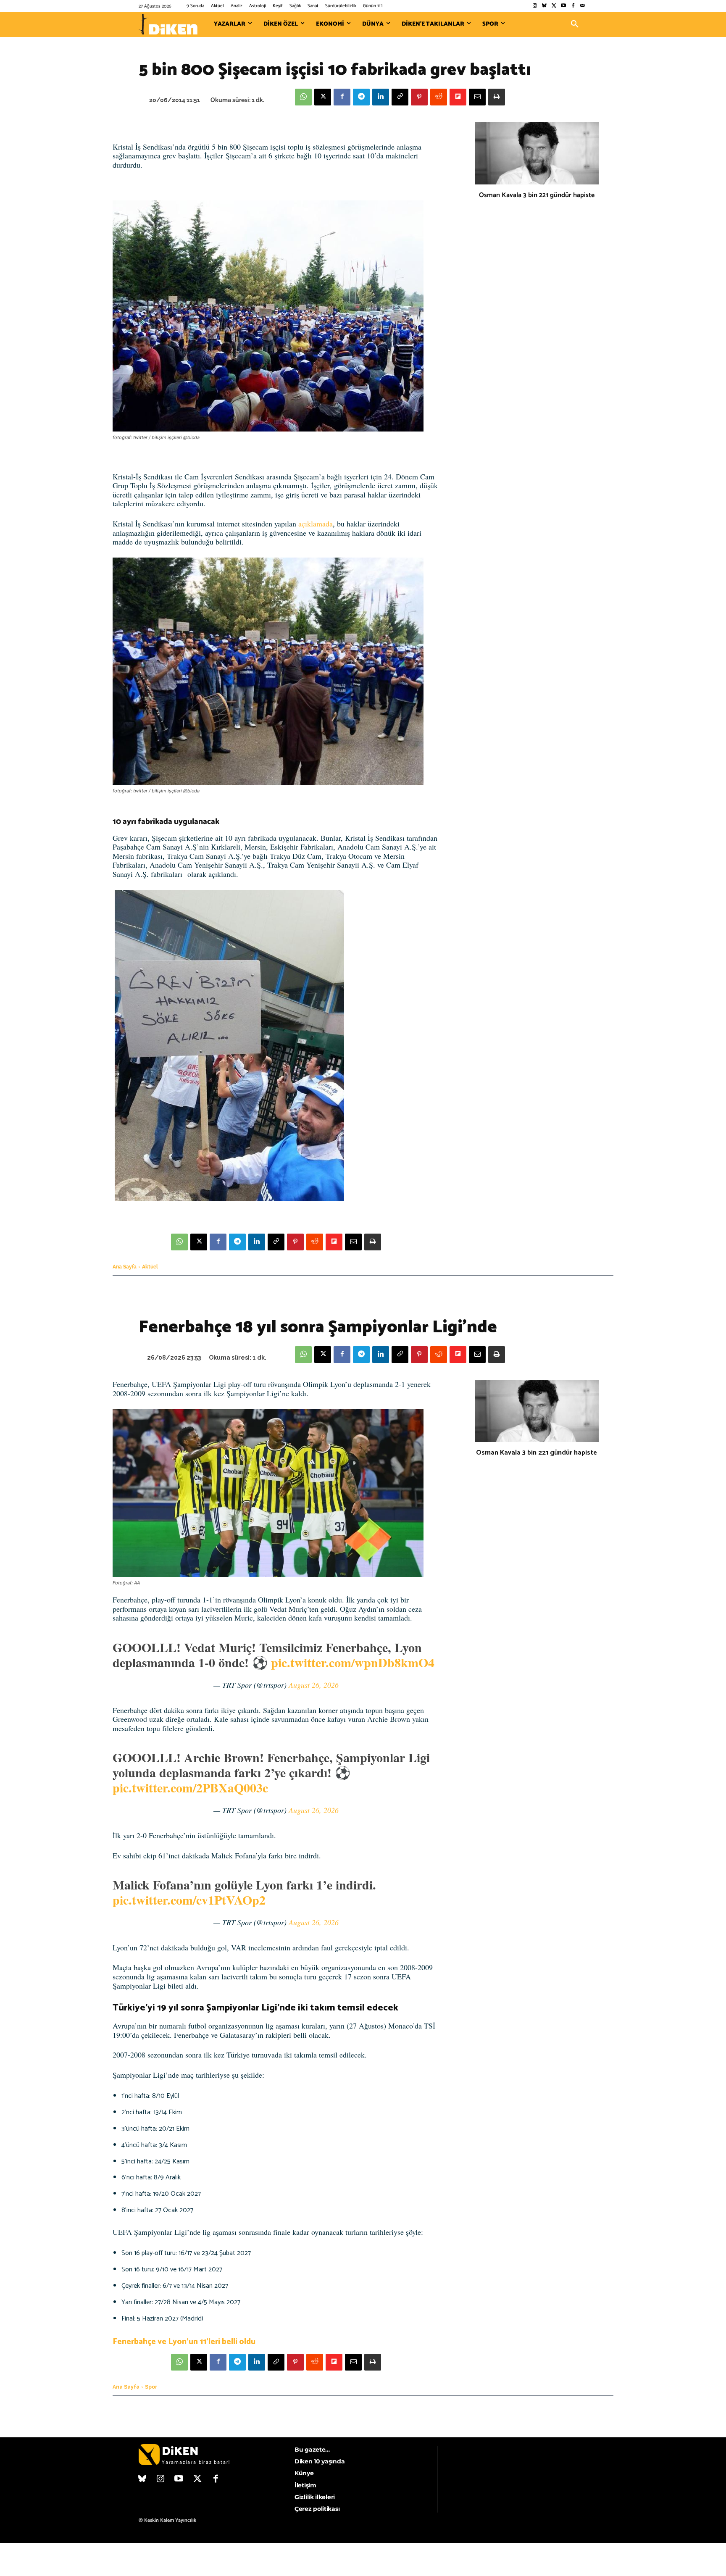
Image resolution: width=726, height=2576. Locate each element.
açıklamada (316, 524)
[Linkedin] (381, 97)
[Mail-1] (583, 6)
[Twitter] (554, 6)
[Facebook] (573, 6)
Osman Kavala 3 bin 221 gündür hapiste (537, 195)
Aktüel (150, 1267)
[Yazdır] (497, 97)
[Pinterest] (419, 97)
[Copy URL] (400, 97)
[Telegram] (361, 97)
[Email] (477, 97)
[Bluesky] (544, 6)
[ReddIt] (439, 97)
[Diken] (168, 24)
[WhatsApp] (303, 97)
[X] (323, 97)
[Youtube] (564, 6)
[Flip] (458, 97)
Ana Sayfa (125, 1267)
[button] (575, 24)
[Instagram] (535, 6)
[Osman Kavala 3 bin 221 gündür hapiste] (537, 153)
